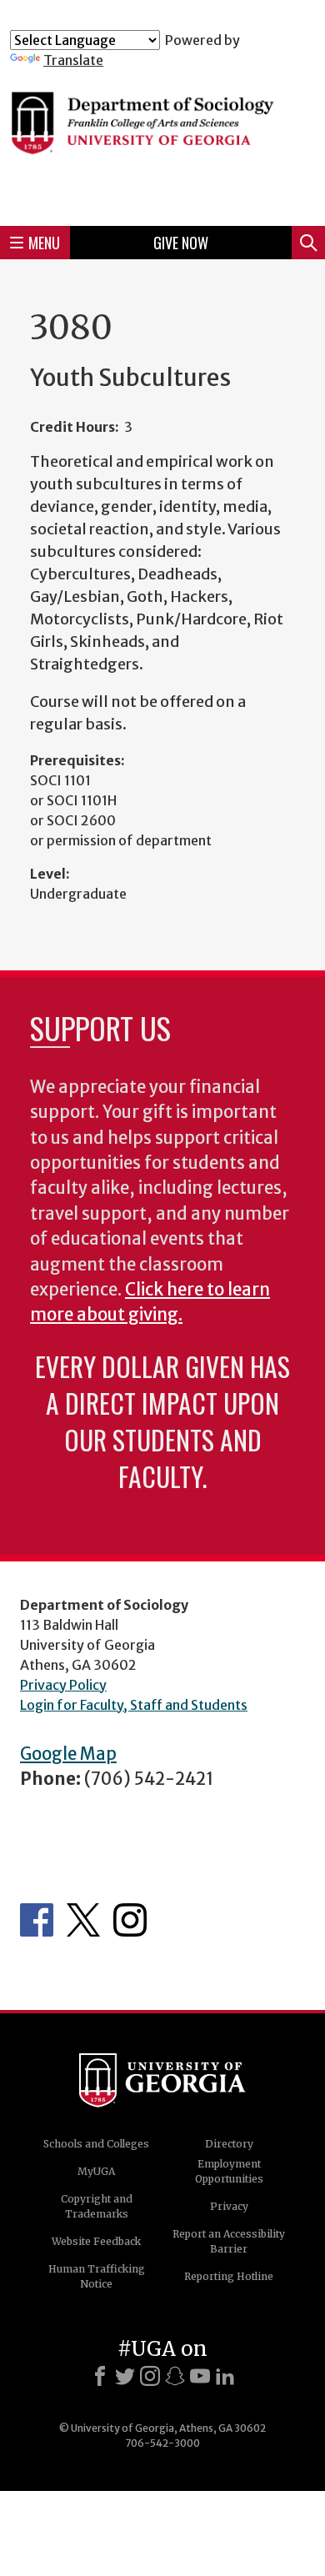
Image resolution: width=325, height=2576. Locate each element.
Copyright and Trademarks (97, 2206)
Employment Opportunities (229, 2171)
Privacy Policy (63, 1685)
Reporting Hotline (229, 2276)
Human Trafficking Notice (97, 2276)
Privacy (229, 2206)
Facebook (37, 1920)
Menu (44, 243)
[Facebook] (100, 2376)
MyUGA (96, 2171)
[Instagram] (150, 2376)
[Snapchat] (175, 2376)
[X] (125, 2376)
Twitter (83, 1920)
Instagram (130, 1920)
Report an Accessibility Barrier (229, 2241)
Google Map (68, 1754)
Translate (73, 60)
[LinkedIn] (225, 2376)
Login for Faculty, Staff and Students (134, 1705)
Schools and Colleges (96, 2144)
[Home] (162, 140)
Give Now (181, 243)
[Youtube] (200, 2376)
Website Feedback (96, 2241)
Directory (229, 2144)
